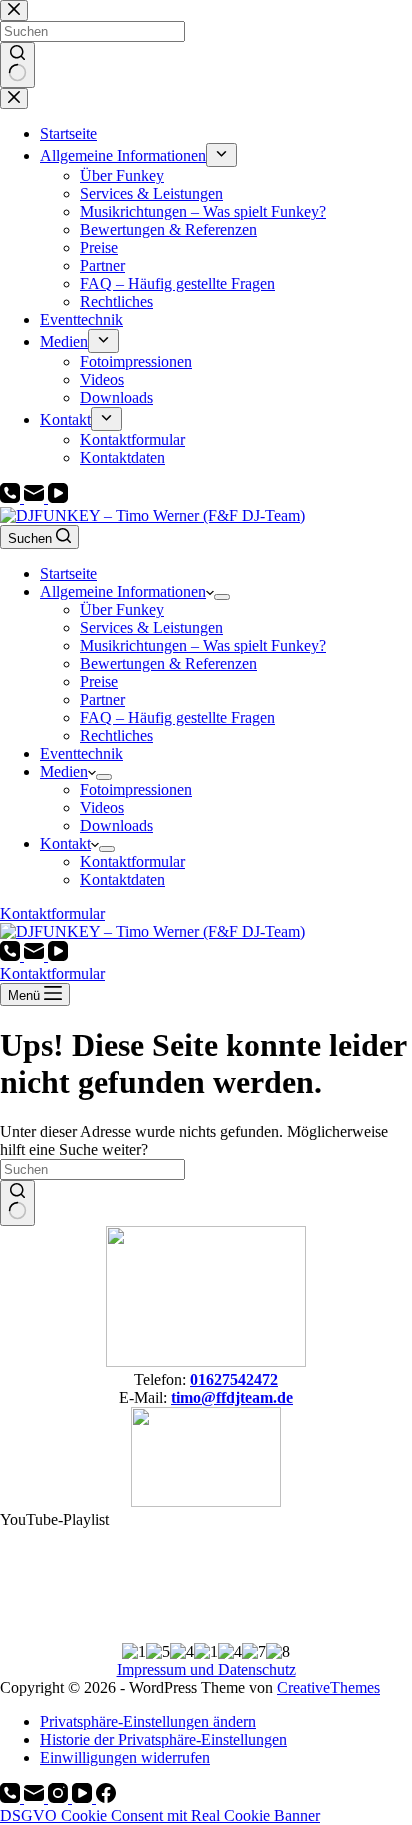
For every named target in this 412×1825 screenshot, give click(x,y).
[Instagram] (60, 1797)
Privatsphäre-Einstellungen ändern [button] (148, 1721)
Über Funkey (122, 609)
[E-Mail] (36, 497)
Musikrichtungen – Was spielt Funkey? (203, 645)
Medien (64, 771)
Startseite (68, 573)
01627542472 (234, 1379)
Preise (99, 681)
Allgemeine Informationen (123, 591)
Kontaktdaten (122, 879)
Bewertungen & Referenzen (168, 663)
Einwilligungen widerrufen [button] (125, 1757)
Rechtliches (116, 735)
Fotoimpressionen (136, 789)
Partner (102, 699)
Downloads (116, 825)
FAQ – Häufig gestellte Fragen (177, 717)
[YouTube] (58, 497)
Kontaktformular (132, 861)
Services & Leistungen (151, 627)
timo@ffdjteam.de (232, 1397)
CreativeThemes (328, 1687)
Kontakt (65, 843)
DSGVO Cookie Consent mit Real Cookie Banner (160, 1815)
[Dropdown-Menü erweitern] (222, 597)
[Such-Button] (17, 1203)
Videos (102, 807)
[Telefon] (12, 497)
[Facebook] (106, 1797)
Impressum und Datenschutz (206, 1669)
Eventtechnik (81, 753)
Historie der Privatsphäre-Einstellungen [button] (163, 1739)
